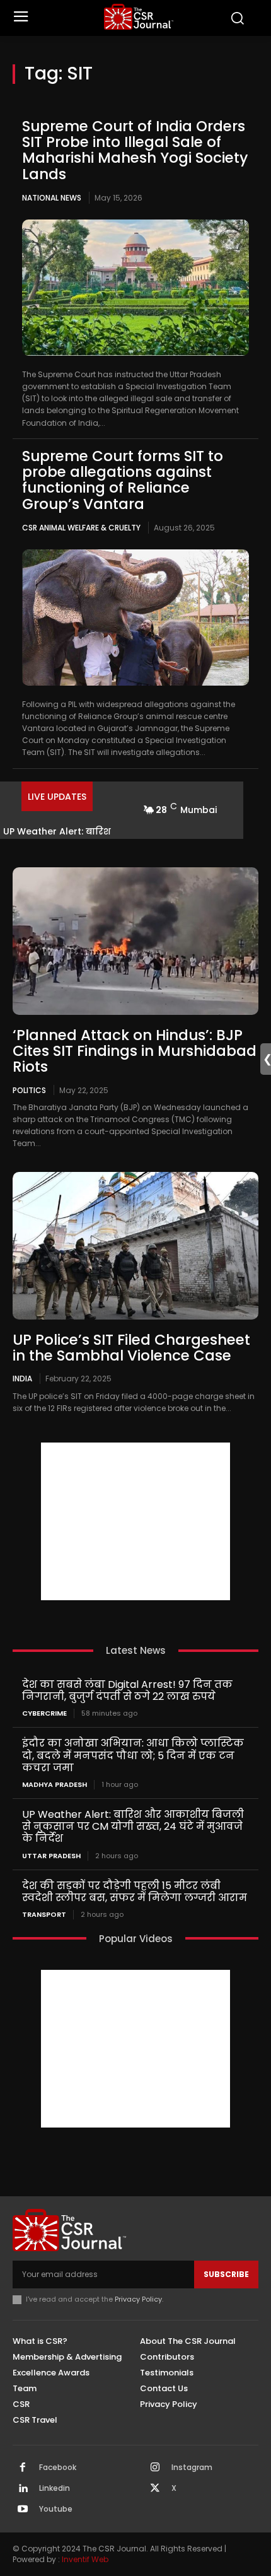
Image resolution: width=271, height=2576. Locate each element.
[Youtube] (23, 2510)
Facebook (58, 2468)
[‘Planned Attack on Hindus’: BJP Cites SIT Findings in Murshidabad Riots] (135, 941)
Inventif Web (85, 2559)
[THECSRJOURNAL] (139, 17)
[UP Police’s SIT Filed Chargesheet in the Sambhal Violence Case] (135, 1246)
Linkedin (55, 2488)
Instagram (192, 2468)
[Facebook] (23, 2468)
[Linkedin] (23, 2489)
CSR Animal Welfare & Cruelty (81, 528)
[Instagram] (155, 2468)
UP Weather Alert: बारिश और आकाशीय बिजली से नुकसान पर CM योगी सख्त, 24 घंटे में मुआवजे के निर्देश (133, 1826)
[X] (155, 2489)
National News (52, 198)
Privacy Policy (138, 2299)
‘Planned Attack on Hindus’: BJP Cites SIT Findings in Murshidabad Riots (135, 1051)
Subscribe (226, 2274)
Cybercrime (44, 1713)
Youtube (56, 2509)
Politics (29, 1090)
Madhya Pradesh (55, 1785)
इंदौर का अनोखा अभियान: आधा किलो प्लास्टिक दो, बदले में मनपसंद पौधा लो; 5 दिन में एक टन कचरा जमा (133, 1755)
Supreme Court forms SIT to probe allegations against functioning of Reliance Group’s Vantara (123, 480)
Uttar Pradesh (51, 1856)
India (22, 1378)
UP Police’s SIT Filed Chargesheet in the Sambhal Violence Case (131, 1348)
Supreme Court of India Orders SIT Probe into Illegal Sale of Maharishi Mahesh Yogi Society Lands (135, 150)
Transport (44, 1915)
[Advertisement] (135, 1521)
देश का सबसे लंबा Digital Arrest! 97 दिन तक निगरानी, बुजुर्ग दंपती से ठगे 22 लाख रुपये (127, 1690)
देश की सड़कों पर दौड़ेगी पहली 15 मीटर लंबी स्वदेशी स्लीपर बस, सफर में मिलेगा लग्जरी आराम (135, 1892)
